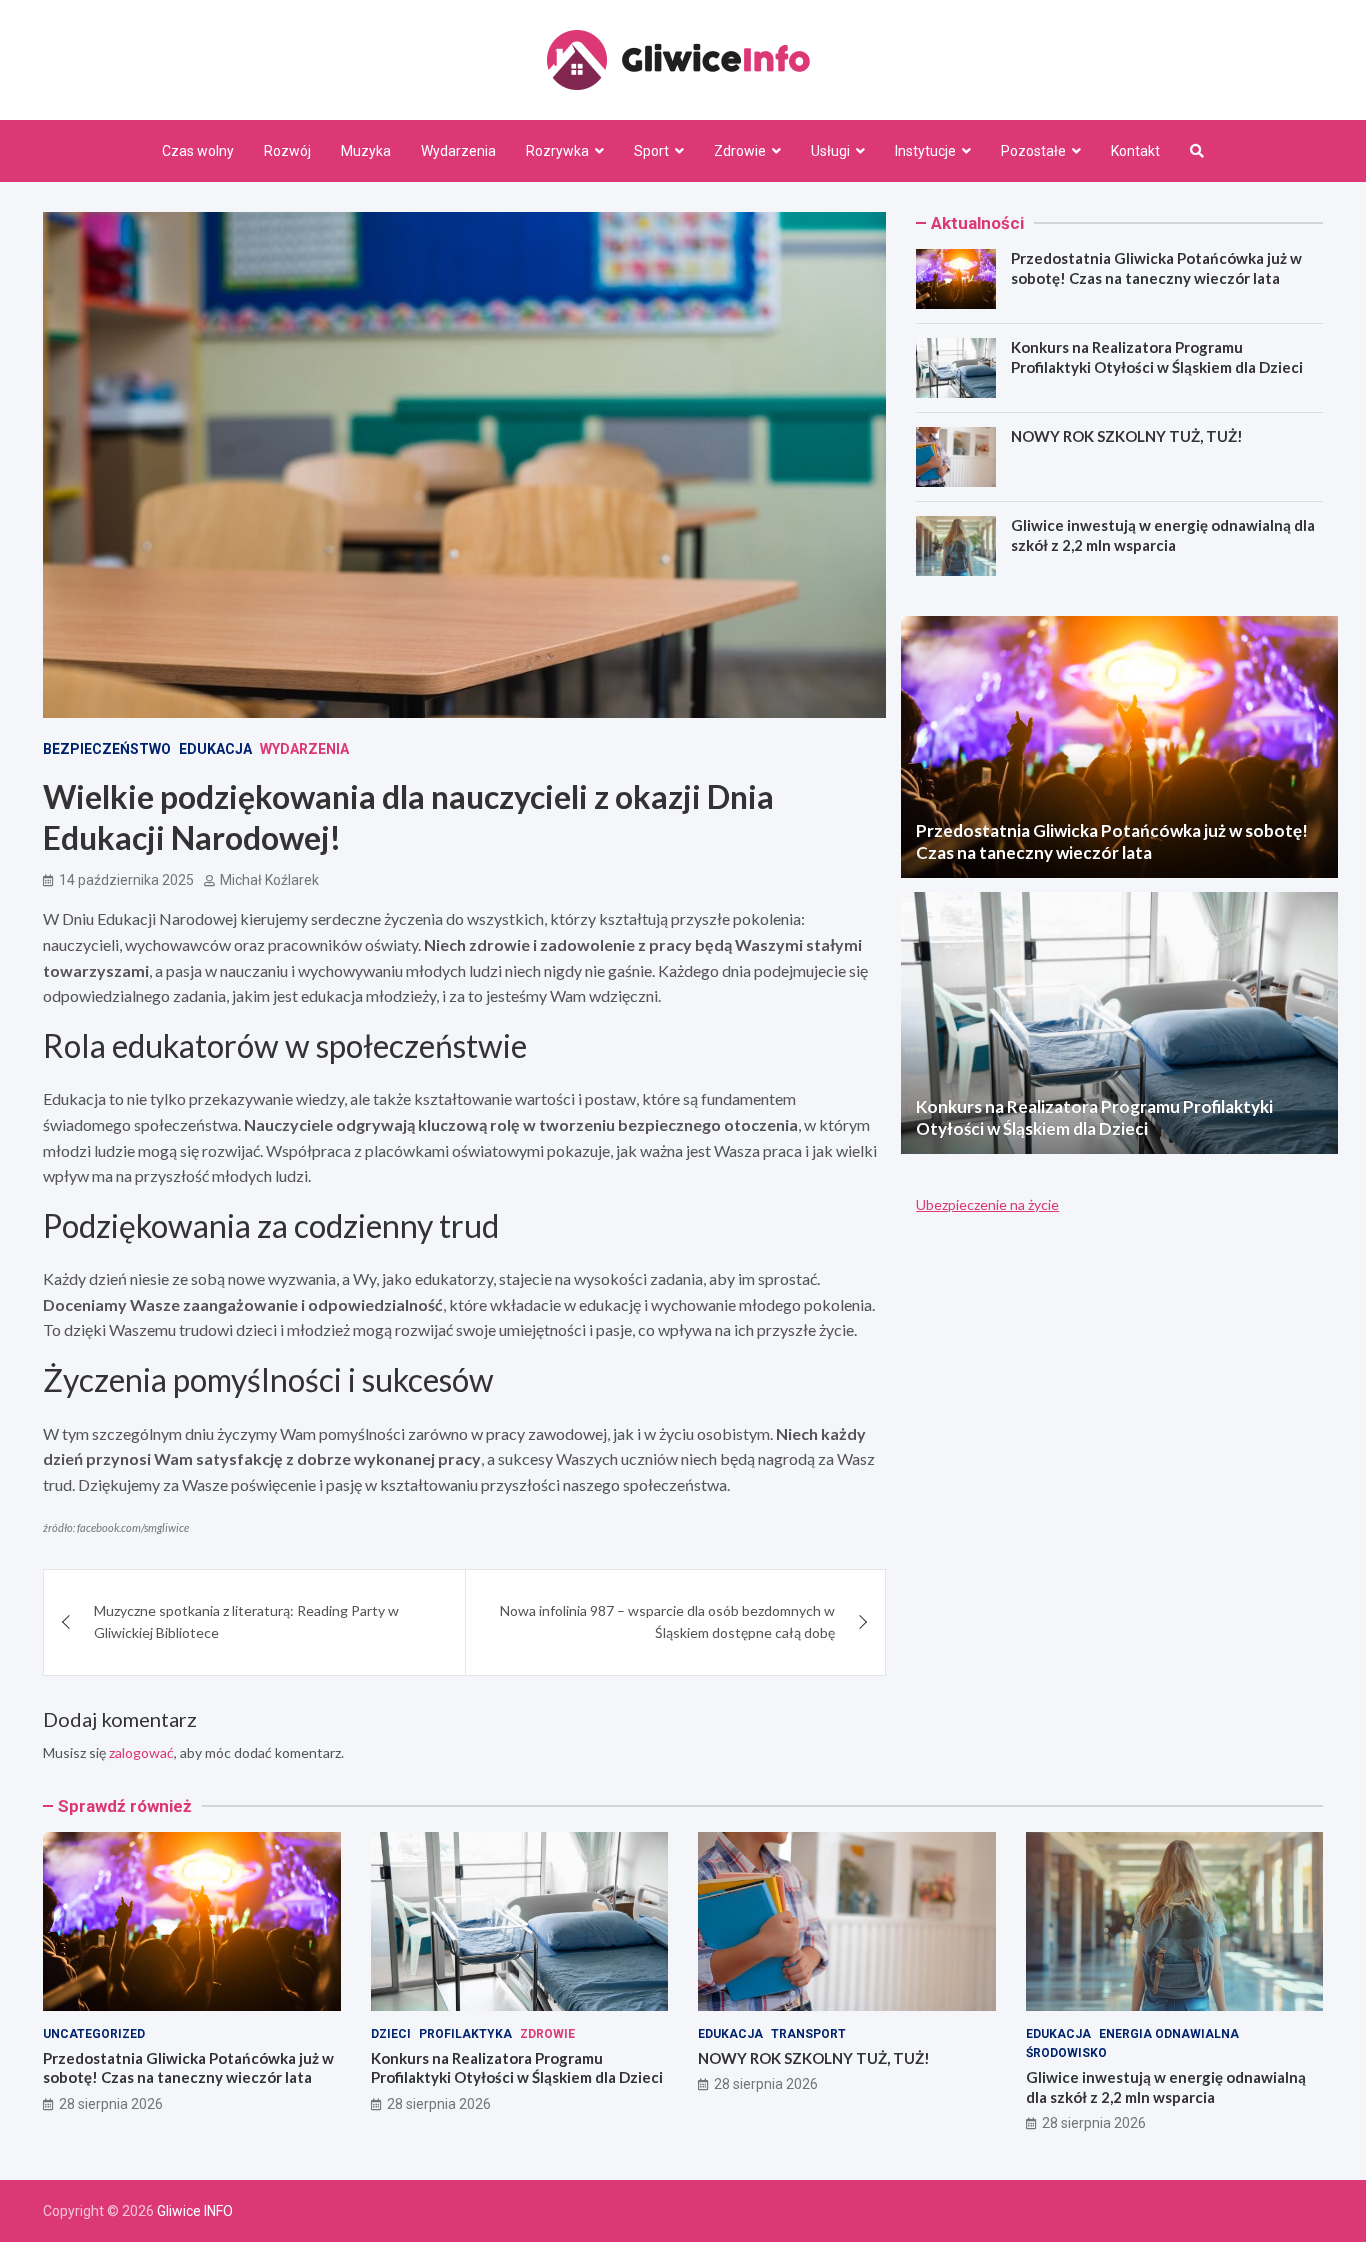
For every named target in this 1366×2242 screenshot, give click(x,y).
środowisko (1066, 2053)
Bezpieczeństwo (107, 749)
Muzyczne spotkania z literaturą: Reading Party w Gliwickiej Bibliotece (246, 1621)
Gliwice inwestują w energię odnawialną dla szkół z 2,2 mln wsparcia (1163, 535)
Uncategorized (94, 2034)
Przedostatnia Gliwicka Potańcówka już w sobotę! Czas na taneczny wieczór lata (1156, 268)
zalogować (141, 1752)
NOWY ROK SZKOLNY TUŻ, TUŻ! (1127, 436)
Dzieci (391, 2034)
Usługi (830, 151)
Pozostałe (1033, 151)
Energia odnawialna (1169, 2034)
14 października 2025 (126, 880)
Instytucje (925, 151)
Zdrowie (740, 151)
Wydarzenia (458, 151)
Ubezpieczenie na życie (987, 1204)
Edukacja (215, 749)
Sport (651, 151)
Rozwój (287, 151)
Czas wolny (198, 151)
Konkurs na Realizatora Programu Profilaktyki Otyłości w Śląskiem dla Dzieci (1157, 357)
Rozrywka (557, 151)
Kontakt (1135, 151)
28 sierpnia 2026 (111, 2104)
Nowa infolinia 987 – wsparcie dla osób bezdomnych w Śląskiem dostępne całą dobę (667, 1621)
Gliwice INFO (195, 2211)
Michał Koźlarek (269, 880)
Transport (808, 2034)
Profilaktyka (465, 2034)
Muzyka (366, 151)
